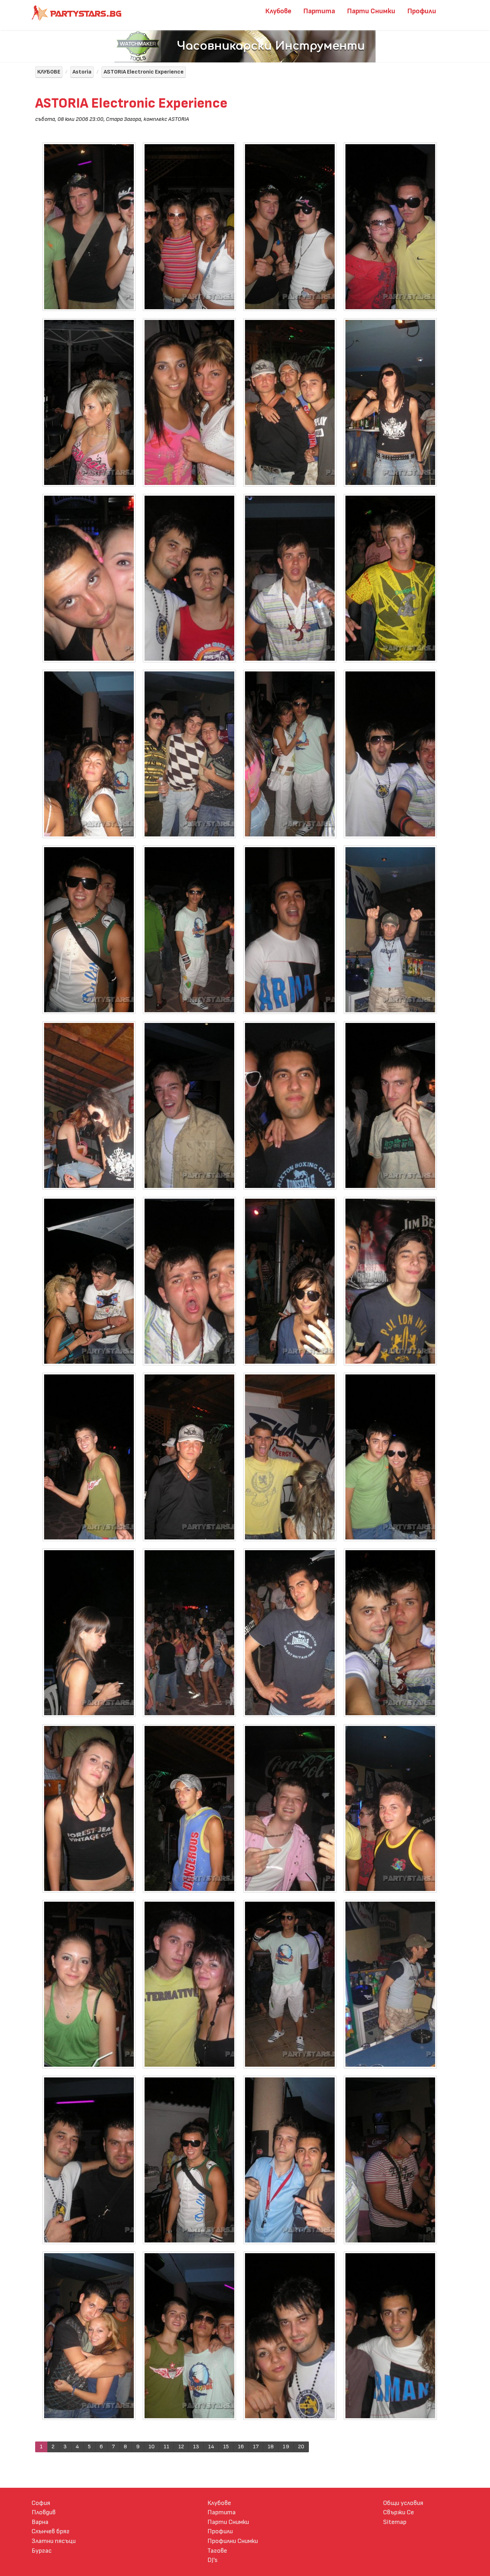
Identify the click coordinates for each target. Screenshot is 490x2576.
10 (152, 2447)
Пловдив (44, 2512)
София (41, 2503)
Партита (319, 11)
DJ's (213, 2560)
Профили (422, 11)
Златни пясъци (54, 2541)
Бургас (42, 2551)
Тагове (217, 2551)
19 (286, 2447)
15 (226, 2447)
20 (301, 2447)
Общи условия (403, 2503)
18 (271, 2447)
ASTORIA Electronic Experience (144, 72)
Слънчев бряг (51, 2531)
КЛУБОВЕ (49, 72)
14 (211, 2447)
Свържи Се (399, 2512)
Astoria (82, 72)
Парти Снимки (371, 11)
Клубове (278, 11)
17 (256, 2447)
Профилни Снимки (233, 2541)
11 (166, 2447)
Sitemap (395, 2522)
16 (241, 2447)
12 (181, 2447)
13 (196, 2447)
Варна (40, 2522)
